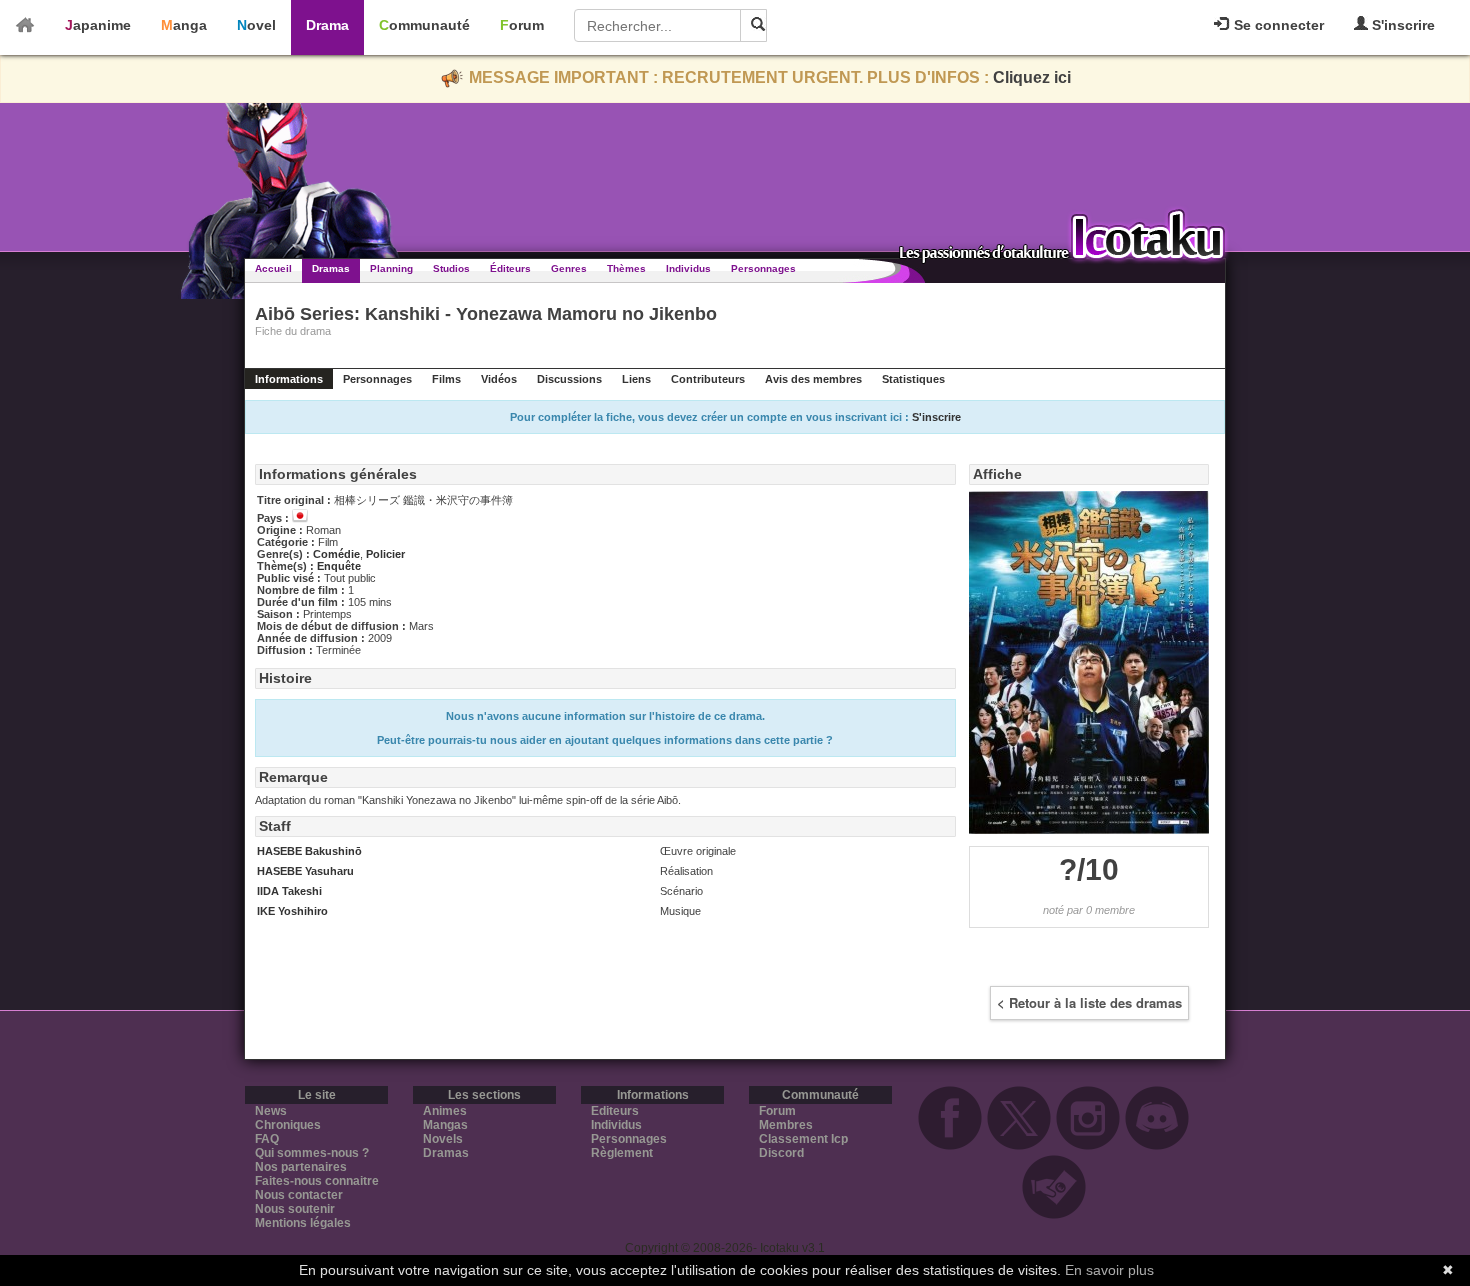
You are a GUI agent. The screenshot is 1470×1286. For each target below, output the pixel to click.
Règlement (622, 1153)
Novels (443, 1139)
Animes (445, 1111)
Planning (391, 268)
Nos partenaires (301, 1167)
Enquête (339, 566)
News (271, 1111)
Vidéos (499, 379)
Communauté (424, 25)
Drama (327, 25)
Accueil (273, 268)
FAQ (267, 1139)
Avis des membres (813, 379)
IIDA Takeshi (289, 891)
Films (446, 379)
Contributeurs (708, 379)
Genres (569, 268)
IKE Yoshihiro (292, 911)
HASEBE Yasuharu (305, 871)
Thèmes (626, 268)
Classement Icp (803, 1139)
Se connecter (1277, 25)
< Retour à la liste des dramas (1089, 1002)
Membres (786, 1125)
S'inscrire (1401, 25)
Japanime (98, 25)
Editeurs (615, 1111)
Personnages (763, 268)
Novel (256, 25)
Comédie (336, 554)
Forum (522, 25)
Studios (451, 268)
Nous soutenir (295, 1209)
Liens (636, 379)
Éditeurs (510, 268)
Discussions (569, 379)
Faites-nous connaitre (317, 1181)
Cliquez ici (1032, 77)
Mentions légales (303, 1223)
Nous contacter (299, 1195)
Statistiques (913, 379)
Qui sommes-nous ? (312, 1153)
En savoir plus (1109, 1270)
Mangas (445, 1125)
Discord (781, 1153)
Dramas (331, 268)
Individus (688, 268)
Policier (385, 554)
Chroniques (288, 1125)
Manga (184, 25)
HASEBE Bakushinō (309, 851)
